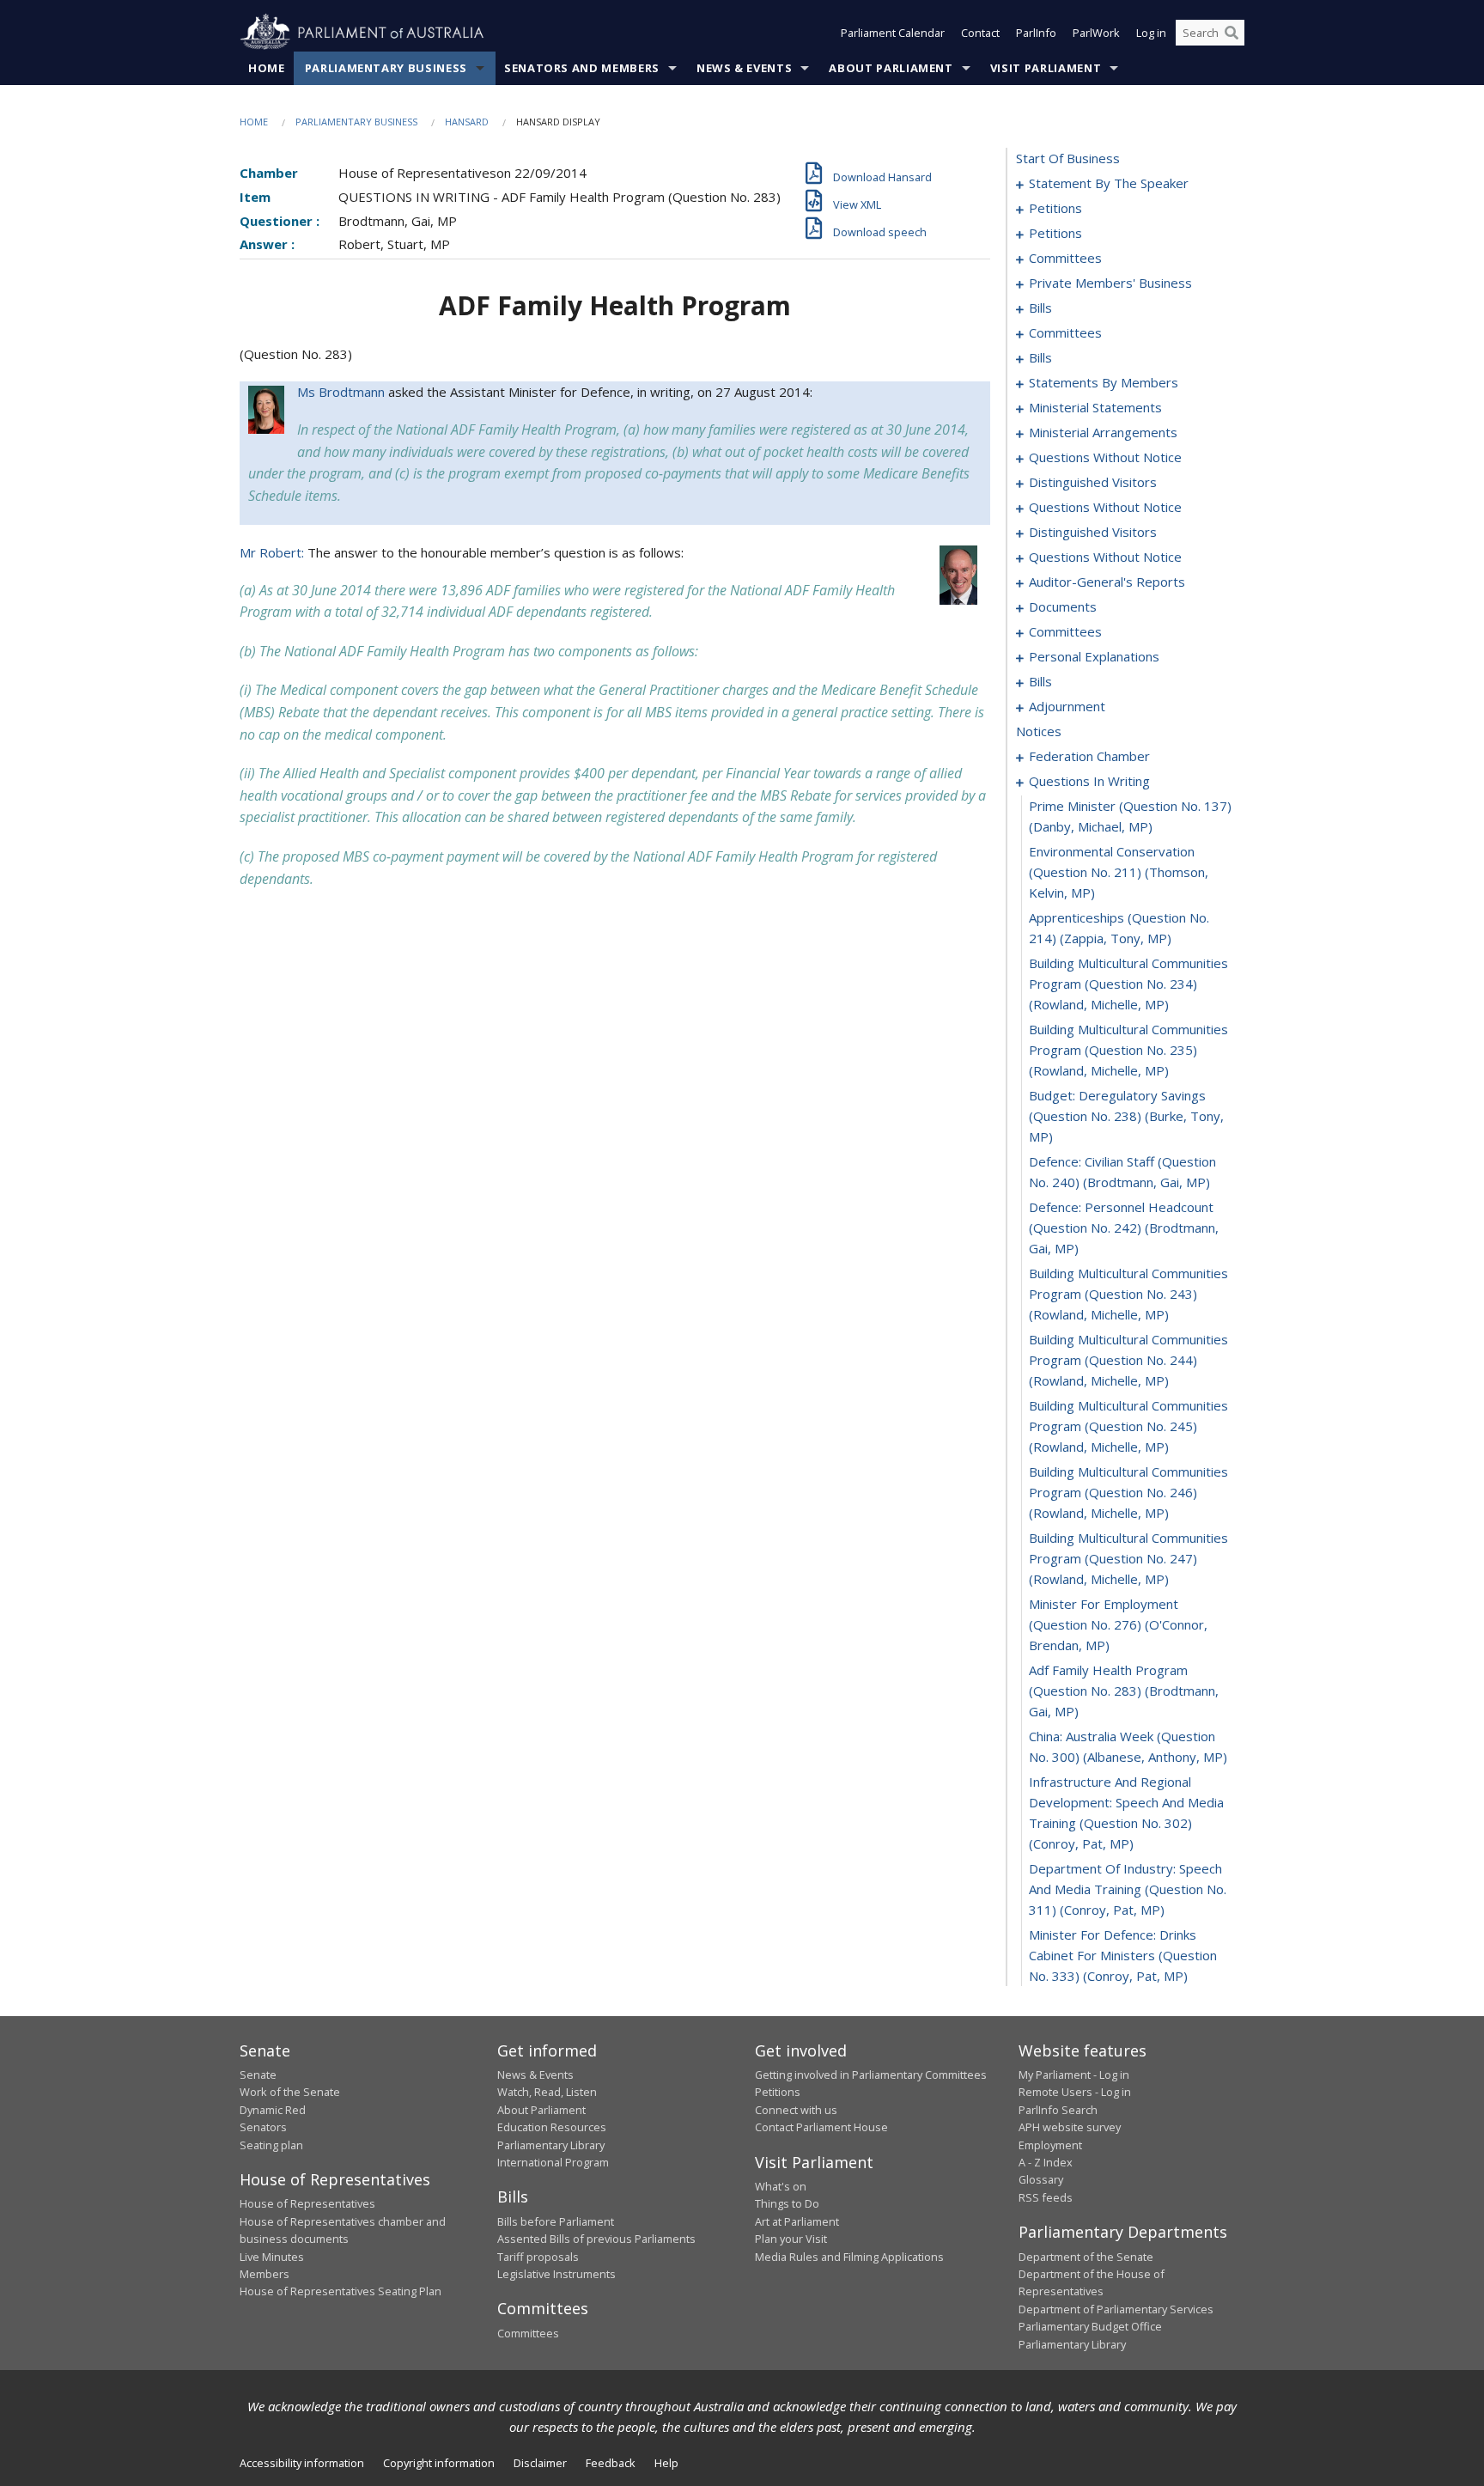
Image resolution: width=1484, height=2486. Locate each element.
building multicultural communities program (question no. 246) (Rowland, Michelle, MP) (1128, 1492)
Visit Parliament (1046, 68)
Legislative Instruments (556, 2274)
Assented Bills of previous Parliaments (596, 2239)
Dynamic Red (273, 2110)
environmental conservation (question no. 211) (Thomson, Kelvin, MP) (1119, 872)
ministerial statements (1095, 407)
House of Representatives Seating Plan (341, 2291)
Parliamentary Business (386, 68)
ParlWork (1096, 33)
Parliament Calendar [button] (893, 33)
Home (267, 68)
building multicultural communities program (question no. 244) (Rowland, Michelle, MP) (1128, 1360)
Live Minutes (272, 2257)
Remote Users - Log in (1075, 2092)
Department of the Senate (1086, 2257)
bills (1040, 308)
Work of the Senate (290, 2092)
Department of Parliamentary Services (1116, 2309)
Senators (263, 2127)
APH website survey (1070, 2127)
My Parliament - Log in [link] (1074, 2075)
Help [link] (666, 2463)
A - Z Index (1046, 2162)
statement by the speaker (1109, 183)
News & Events (744, 68)
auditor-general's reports (1107, 582)
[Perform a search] (1232, 33)
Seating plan (271, 2145)
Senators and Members (582, 68)
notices (1039, 731)
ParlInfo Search (1058, 2110)
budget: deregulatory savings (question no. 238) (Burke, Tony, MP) (1126, 1116)
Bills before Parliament (556, 2221)
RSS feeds (1046, 2197)
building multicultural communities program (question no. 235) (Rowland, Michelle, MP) (1128, 1050)
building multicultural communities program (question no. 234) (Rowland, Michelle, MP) (1128, 984)
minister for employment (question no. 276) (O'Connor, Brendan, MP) (1118, 1624)
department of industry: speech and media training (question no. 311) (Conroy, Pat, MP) (1128, 1889)
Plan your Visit (791, 2239)
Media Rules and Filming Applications (849, 2257)
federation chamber (1089, 756)
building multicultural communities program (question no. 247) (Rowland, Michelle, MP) (1128, 1558)
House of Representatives (307, 2203)
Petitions (778, 2092)
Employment (1050, 2145)
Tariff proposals (538, 2257)
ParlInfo (1036, 33)
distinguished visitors (1093, 482)
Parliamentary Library (551, 2145)
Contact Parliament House (821, 2127)
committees (1065, 258)
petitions (1055, 208)
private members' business (1110, 283)
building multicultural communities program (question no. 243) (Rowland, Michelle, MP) (1128, 1294)
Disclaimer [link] (540, 2463)
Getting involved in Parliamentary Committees (871, 2075)
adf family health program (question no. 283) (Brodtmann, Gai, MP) (1124, 1691)
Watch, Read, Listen (547, 2092)
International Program (553, 2162)
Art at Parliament (797, 2221)
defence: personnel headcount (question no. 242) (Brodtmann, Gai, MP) (1124, 1228)
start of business (1068, 158)
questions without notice (1105, 457)
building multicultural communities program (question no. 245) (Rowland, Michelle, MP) (1128, 1426)
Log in (1151, 33)
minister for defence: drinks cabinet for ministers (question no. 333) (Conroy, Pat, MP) (1123, 1955)
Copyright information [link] (439, 2463)
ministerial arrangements (1103, 432)
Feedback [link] (611, 2463)
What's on (781, 2186)
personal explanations (1094, 656)
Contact (980, 33)
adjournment (1067, 706)
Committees (528, 2333)
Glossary (1041, 2179)
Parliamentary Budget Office (1090, 2326)
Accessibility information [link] (302, 2463)
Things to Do (787, 2203)
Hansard (467, 122)
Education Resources (552, 2127)
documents (1063, 606)
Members (265, 2274)
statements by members (1104, 382)
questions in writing (1089, 781)
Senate (258, 2075)
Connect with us (796, 2110)
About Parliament (891, 68)
